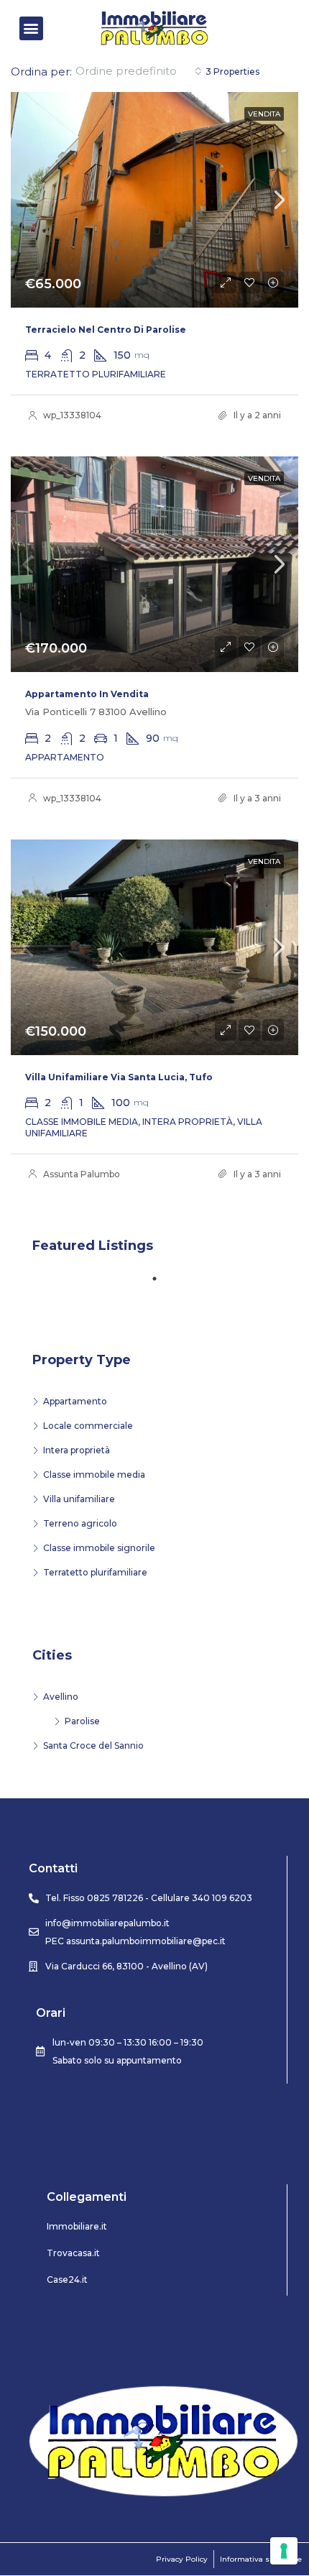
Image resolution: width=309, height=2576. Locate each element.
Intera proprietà (77, 1450)
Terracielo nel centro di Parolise (106, 330)
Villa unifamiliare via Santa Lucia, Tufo (119, 1077)
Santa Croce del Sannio (93, 1745)
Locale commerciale (88, 1426)
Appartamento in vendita (87, 694)
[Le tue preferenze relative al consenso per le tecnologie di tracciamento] (284, 2551)
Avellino (61, 1697)
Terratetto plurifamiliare (95, 1572)
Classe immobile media (94, 1475)
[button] (31, 28)
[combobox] (139, 71)
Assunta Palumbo (82, 1174)
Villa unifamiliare (79, 1499)
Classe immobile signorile (99, 1548)
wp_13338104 (72, 415)
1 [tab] (162, 1284)
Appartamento (75, 1401)
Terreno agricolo (80, 1523)
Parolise (82, 1721)
